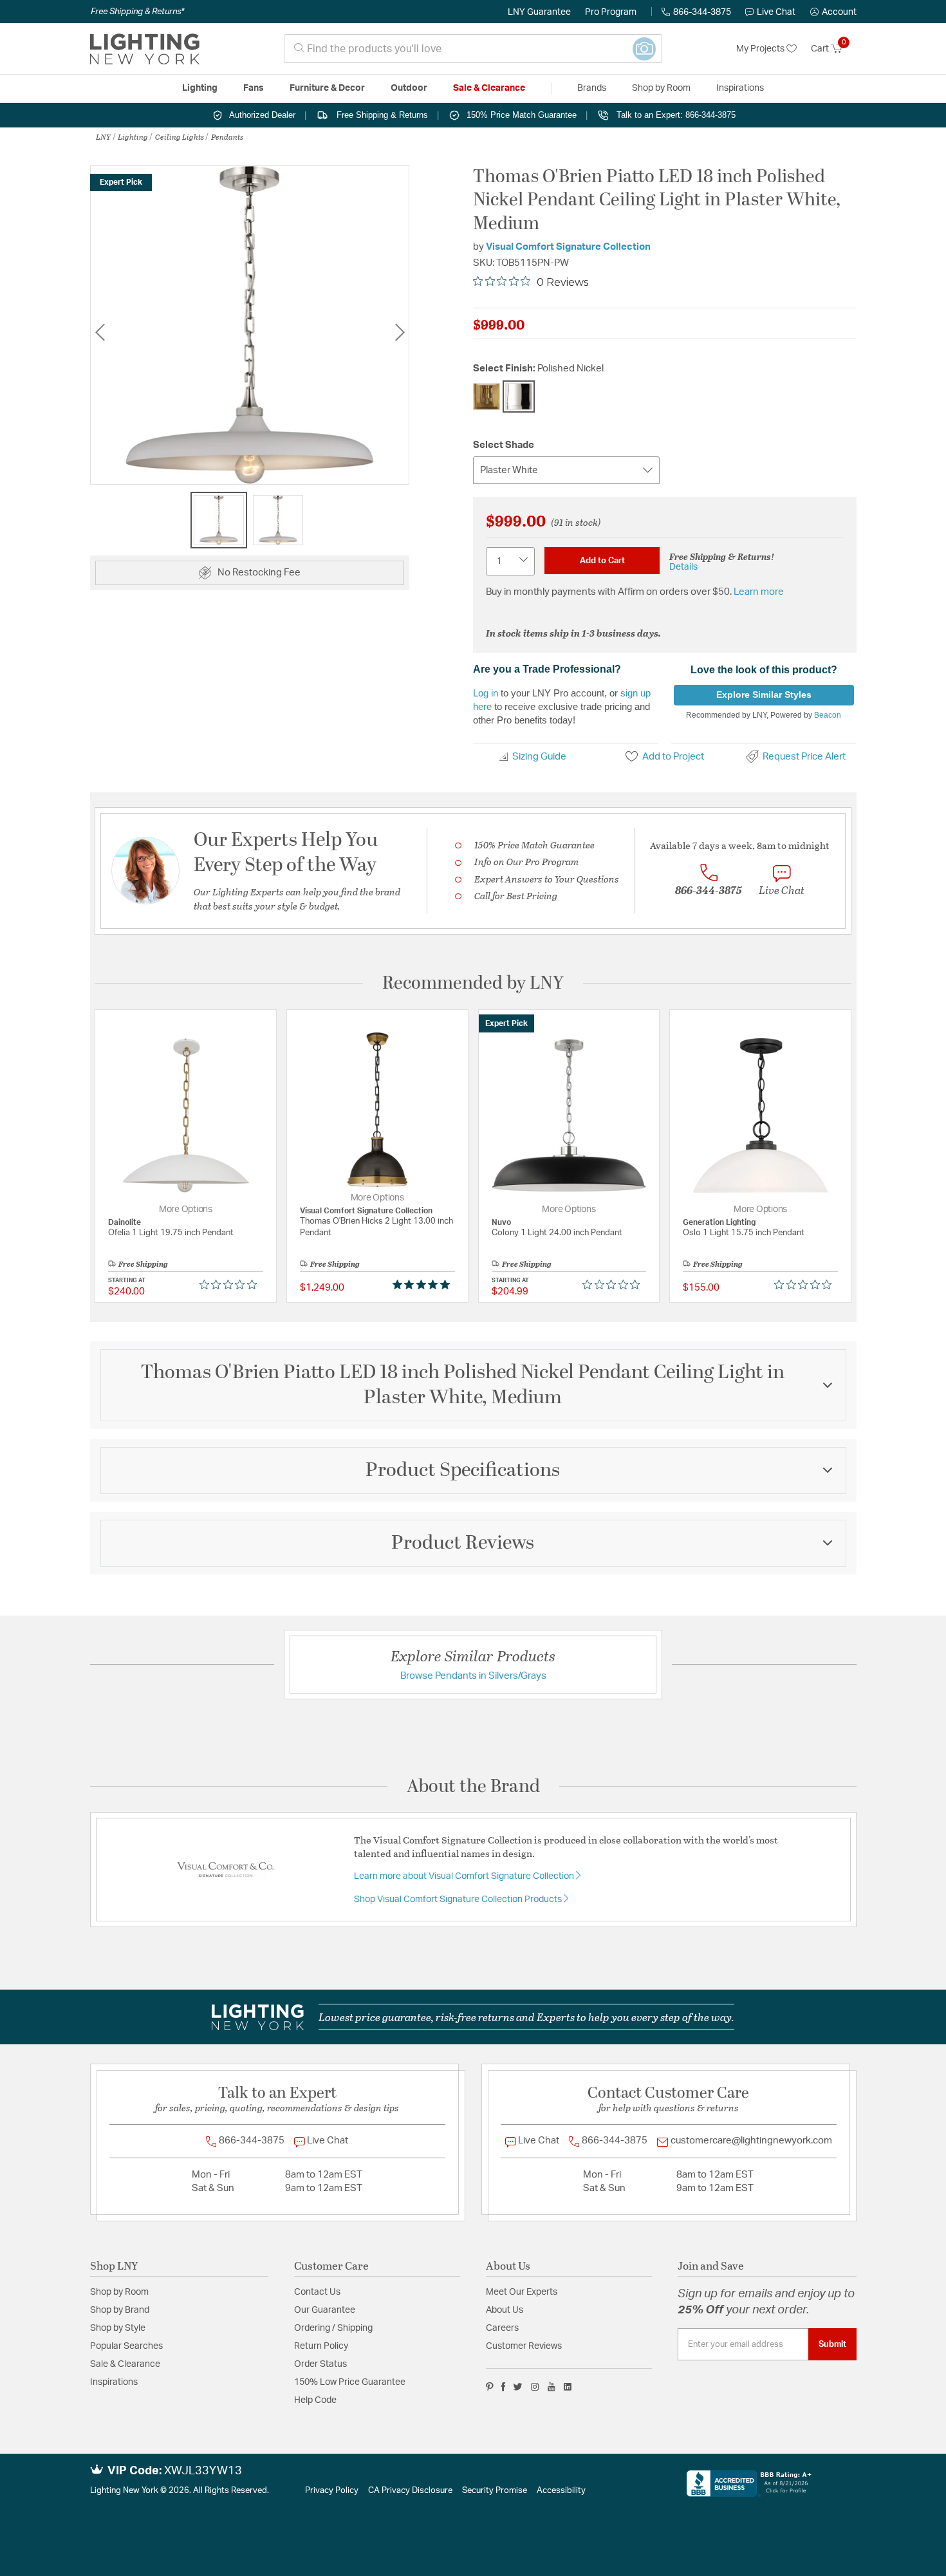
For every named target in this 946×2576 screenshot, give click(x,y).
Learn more (759, 592)
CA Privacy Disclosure (410, 2491)
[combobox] (473, 49)
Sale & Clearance (125, 2364)
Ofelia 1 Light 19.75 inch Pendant (171, 1233)
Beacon (828, 715)
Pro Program (611, 12)
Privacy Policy (332, 2491)
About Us (505, 2310)
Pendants (227, 136)
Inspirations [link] (740, 88)
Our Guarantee (325, 2310)
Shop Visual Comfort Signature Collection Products (459, 1899)
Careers (502, 2328)
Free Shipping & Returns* (137, 12)
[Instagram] (535, 2387)
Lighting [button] (200, 88)
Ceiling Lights (180, 136)
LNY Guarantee (539, 12)
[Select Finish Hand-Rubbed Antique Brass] (487, 397)
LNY (103, 136)
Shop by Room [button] (661, 88)
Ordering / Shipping (333, 2328)
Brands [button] (592, 88)
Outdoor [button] (409, 88)
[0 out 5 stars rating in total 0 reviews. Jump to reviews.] (231, 1285)
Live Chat (776, 12)
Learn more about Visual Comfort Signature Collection (465, 1876)
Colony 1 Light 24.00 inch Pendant (557, 1233)
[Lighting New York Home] (145, 49)
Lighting (133, 136)
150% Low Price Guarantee (350, 2382)
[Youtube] (552, 2387)
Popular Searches (126, 2346)
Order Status (320, 2364)
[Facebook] (503, 2387)
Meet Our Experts (522, 2292)
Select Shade (504, 445)
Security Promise (495, 2491)
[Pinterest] (490, 2387)
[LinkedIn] (568, 2387)
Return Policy (321, 2346)
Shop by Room (119, 2292)
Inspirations (114, 2382)
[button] (833, 12)
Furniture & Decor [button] (327, 88)
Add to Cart (602, 561)
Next (400, 332)
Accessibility (561, 2491)
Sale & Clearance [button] (489, 88)
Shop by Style (118, 2328)
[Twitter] (518, 2387)
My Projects (761, 49)
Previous (100, 332)
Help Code (315, 2400)
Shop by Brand (120, 2310)
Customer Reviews (524, 2346)
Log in (486, 693)
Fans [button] (254, 88)
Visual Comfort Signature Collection (568, 247)
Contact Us (317, 2292)
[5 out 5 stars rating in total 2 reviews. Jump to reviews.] (424, 1285)
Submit (832, 2344)
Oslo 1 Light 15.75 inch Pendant (744, 1233)
